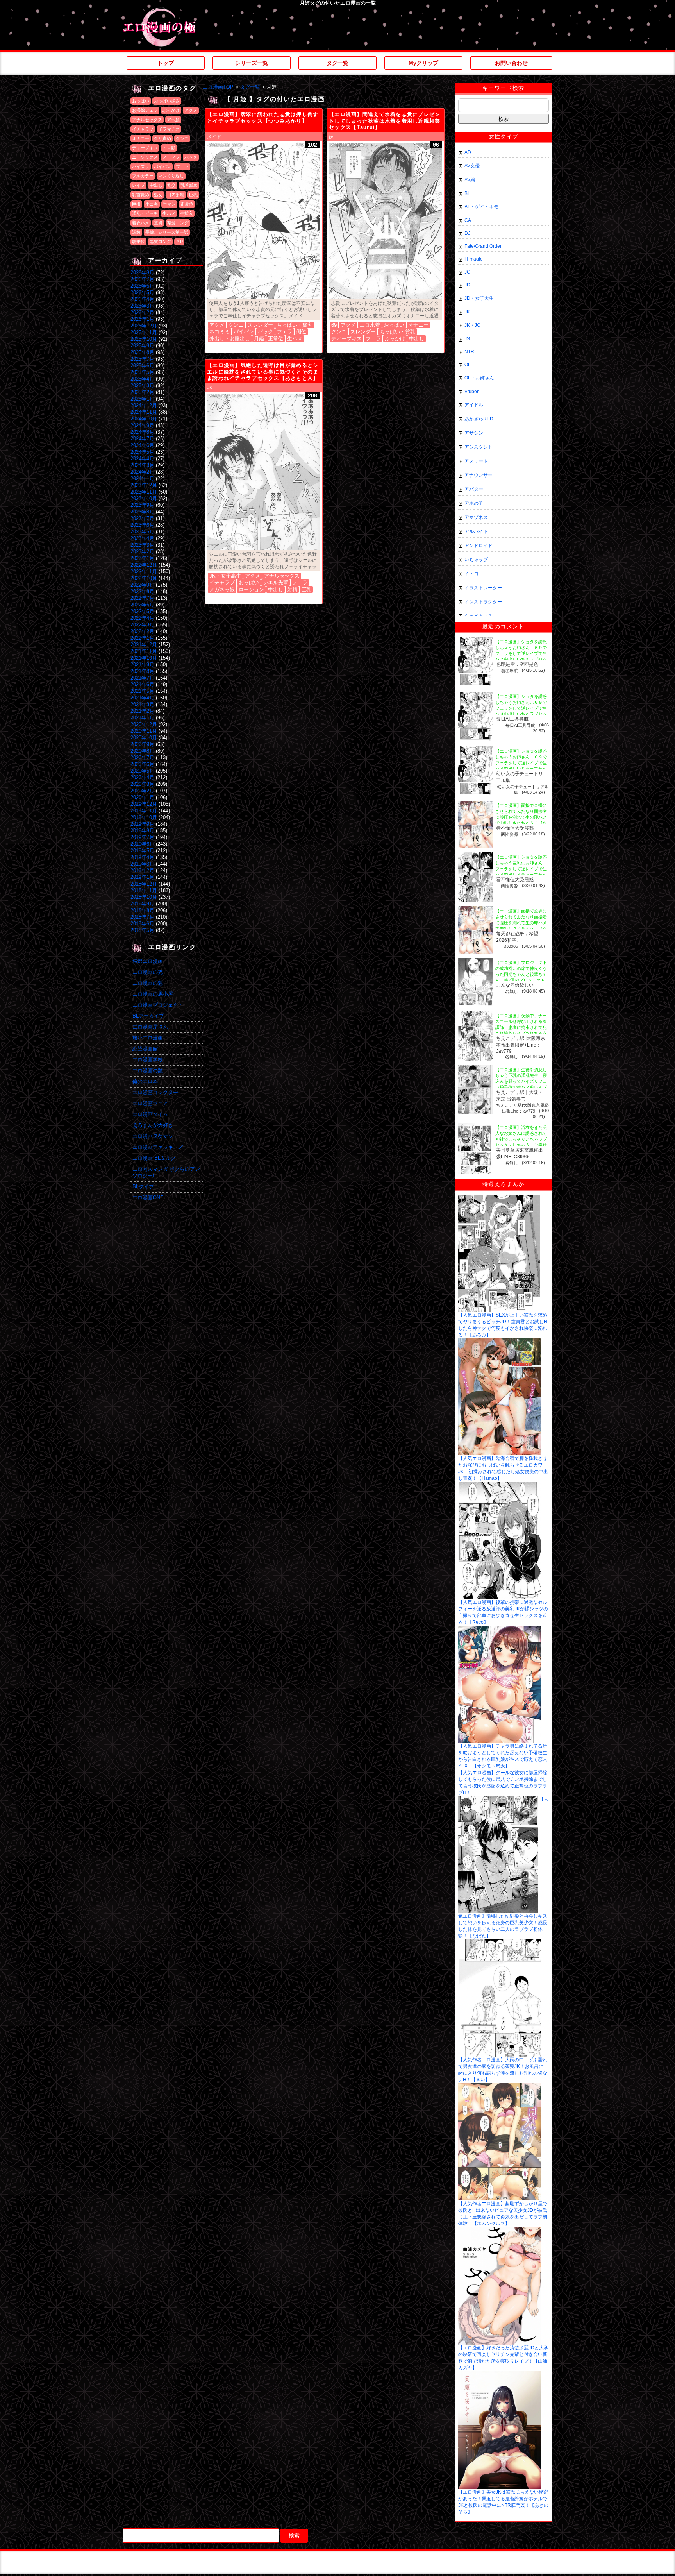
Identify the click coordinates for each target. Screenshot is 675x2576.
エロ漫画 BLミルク (154, 1158)
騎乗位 (138, 241)
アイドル (474, 405)
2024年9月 (142, 425)
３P (179, 241)
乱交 (171, 185)
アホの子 (474, 503)
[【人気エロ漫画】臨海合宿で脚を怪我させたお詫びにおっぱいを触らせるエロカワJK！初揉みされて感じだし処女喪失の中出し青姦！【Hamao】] (499, 1341)
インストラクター (483, 602)
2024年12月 (144, 405)
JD (467, 285)
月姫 (259, 339)
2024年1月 (142, 479)
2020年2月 (142, 791)
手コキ (152, 204)
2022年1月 (142, 638)
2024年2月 (142, 472)
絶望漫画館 (145, 1049)
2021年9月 (142, 665)
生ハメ (169, 213)
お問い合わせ (511, 63)
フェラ (182, 166)
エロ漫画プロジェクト (158, 1005)
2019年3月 (142, 864)
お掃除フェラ (145, 110)
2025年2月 (142, 392)
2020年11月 (144, 731)
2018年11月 (144, 890)
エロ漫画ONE (148, 1198)
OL (468, 365)
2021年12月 (144, 645)
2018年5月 (142, 930)
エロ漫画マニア (150, 1103)
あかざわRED (479, 419)
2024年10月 (144, 419)
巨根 (136, 204)
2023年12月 (144, 485)
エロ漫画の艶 (148, 1071)
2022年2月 (142, 631)
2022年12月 (144, 565)
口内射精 (176, 195)
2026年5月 (142, 292)
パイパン (162, 166)
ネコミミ (220, 332)
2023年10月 (144, 498)
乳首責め (141, 195)
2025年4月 (142, 379)
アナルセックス (147, 120)
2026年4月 (142, 299)
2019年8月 (142, 831)
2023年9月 (142, 505)
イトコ (471, 574)
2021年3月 (142, 704)
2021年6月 (142, 684)
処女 (158, 195)
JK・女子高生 (225, 576)
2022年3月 (142, 625)
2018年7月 (142, 917)
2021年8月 (142, 671)
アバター (474, 489)
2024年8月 (142, 432)
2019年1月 (142, 877)
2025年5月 (142, 372)
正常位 (187, 204)
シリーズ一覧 (252, 63)
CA (468, 220)
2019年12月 (144, 804)
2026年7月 (142, 279)
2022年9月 (142, 585)
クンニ (182, 138)
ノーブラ (171, 157)
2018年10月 (144, 897)
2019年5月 (142, 851)
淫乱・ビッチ (145, 213)
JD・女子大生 (479, 298)
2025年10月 (144, 339)
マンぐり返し (171, 176)
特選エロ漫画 (148, 961)
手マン (169, 204)
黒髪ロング (160, 241)
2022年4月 (142, 618)
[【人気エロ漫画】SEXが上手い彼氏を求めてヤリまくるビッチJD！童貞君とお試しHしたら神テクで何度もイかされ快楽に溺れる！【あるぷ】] (499, 1197)
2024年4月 (142, 459)
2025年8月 (142, 352)
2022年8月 (142, 591)
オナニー (141, 138)
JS (467, 339)
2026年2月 (142, 312)
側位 (301, 332)
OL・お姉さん (479, 378)
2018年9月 (142, 904)
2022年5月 (142, 611)
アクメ (191, 110)
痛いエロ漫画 (148, 1038)
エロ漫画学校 (148, 1060)
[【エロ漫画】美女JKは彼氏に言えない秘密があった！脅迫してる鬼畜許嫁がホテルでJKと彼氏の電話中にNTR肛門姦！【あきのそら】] (500, 2374)
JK (210, 388)
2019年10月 (144, 817)
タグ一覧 (337, 63)
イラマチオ (169, 129)
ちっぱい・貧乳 (295, 325)
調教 (136, 232)
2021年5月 (142, 691)
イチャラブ (143, 129)
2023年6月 (142, 525)
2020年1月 (142, 797)
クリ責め (162, 138)
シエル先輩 (276, 582)
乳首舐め (189, 185)
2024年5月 (142, 452)
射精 (292, 589)
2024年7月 (142, 439)
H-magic (473, 259)
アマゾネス (476, 517)
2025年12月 (144, 326)
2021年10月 (144, 658)
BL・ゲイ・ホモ (481, 207)
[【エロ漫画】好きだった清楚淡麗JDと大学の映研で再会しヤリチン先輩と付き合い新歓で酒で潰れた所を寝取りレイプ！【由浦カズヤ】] (500, 2230)
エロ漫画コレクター (155, 1092)
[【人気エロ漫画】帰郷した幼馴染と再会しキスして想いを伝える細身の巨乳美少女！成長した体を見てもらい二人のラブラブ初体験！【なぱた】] (498, 1799)
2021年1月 (142, 718)
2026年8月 (142, 273)
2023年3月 (142, 545)
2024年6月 (142, 445)
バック (191, 157)
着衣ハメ (141, 223)
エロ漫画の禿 (148, 972)
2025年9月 (142, 346)
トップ (166, 63)
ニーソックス (145, 157)
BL (467, 193)
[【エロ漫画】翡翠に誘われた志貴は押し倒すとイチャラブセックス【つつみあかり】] (264, 221)
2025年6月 (142, 366)
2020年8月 (142, 751)
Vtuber (471, 392)
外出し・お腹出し (230, 339)
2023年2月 (142, 552)
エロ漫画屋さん (150, 1027)
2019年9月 (142, 824)
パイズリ (141, 166)
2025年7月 (142, 359)
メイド (214, 137)
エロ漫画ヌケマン (153, 1136)
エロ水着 (370, 325)
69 (334, 325)
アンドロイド (479, 546)
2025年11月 (144, 332)
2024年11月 (144, 412)
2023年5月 (142, 532)
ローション (251, 589)
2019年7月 (142, 837)
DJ (467, 233)
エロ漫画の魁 (148, 983)
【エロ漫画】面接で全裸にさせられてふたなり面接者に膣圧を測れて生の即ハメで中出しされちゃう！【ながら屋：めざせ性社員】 (521, 817)
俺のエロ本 (145, 1081)
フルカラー (143, 176)
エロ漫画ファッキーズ (158, 1147)
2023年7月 (142, 518)
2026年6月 (142, 286)
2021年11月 (144, 651)
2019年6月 (142, 844)
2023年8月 (142, 512)
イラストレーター (483, 588)
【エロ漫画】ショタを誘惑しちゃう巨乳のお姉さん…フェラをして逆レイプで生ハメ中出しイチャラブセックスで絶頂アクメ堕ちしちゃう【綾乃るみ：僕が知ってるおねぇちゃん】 (521, 875)
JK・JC (472, 325)
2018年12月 (144, 884)
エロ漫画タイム (150, 1114)
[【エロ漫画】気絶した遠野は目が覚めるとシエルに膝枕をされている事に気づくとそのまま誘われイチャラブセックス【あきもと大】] (264, 472)
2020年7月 (142, 758)
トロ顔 (169, 148)
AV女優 (472, 166)
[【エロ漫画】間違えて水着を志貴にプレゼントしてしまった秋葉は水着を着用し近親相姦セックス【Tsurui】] (386, 221)
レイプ (138, 185)
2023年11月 (144, 492)
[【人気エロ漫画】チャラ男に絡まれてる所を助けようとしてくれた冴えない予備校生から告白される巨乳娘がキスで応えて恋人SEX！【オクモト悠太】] (500, 1628)
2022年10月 (144, 578)
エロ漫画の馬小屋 (153, 994)
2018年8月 (142, 910)
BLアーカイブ (148, 1016)
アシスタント (479, 447)
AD (468, 152)
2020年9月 (142, 744)
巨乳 (193, 195)
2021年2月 (142, 711)
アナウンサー (479, 475)
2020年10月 (144, 738)
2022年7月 (142, 598)
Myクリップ (423, 63)
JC (467, 272)
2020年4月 (142, 777)
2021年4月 (142, 698)
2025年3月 (142, 386)
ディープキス (145, 148)
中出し (156, 185)
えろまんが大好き (153, 1125)
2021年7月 (142, 678)
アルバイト (476, 531)
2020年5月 (142, 771)
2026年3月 (142, 306)
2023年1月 (142, 558)
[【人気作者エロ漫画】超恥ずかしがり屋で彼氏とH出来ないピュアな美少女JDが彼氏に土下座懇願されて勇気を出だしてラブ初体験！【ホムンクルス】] (500, 2086)
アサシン (474, 433)
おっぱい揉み (167, 101)
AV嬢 (470, 180)
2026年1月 (142, 319)
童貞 (158, 223)
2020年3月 (142, 784)
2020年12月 (144, 724)
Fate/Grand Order (483, 246)
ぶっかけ (171, 110)
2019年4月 (142, 857)
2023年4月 (142, 538)
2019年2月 (142, 870)
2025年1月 (142, 399)
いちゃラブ (476, 560)
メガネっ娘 (222, 589)
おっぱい (141, 101)
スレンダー (260, 325)
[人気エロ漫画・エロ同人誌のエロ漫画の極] (159, 12)
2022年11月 (144, 572)
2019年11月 (144, 811)
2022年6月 (142, 605)
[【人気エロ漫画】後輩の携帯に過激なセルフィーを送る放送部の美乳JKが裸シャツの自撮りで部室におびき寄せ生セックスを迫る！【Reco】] (500, 1485)
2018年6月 (142, 924)
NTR (469, 352)
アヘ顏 (173, 120)
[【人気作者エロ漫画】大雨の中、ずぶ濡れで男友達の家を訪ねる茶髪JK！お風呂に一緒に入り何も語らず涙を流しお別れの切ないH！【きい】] (500, 1942)
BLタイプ (143, 1187)
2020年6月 (142, 764)
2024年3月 (142, 465)
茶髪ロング (178, 223)
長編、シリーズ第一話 (167, 232)
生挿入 (187, 213)
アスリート (476, 461)
